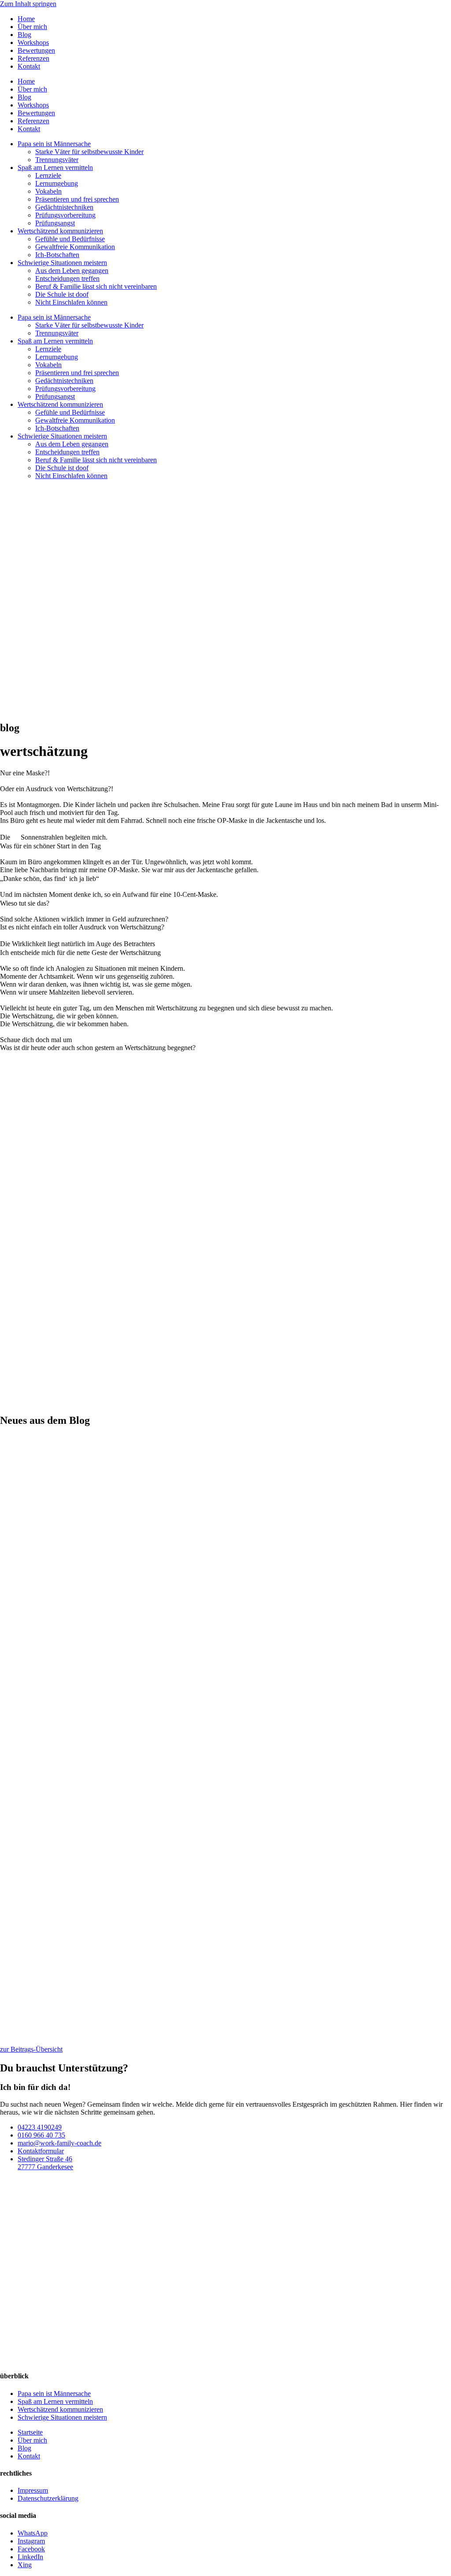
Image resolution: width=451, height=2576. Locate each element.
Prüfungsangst (55, 223)
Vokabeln (48, 191)
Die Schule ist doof (62, 294)
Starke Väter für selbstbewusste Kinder (89, 152)
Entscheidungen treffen (67, 278)
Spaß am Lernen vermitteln (55, 168)
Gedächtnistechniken (64, 207)
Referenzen (33, 58)
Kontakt (29, 66)
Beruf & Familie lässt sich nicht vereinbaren (96, 286)
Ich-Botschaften (57, 255)
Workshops (33, 42)
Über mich (32, 27)
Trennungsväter (57, 160)
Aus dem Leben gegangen (72, 271)
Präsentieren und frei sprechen (77, 199)
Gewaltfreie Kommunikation (75, 247)
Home (26, 19)
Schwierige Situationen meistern (62, 263)
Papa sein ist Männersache (54, 144)
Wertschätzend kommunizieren (60, 231)
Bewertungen (36, 50)
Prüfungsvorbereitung (65, 215)
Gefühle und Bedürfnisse (70, 239)
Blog (24, 35)
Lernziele (48, 175)
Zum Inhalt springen (28, 4)
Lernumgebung (57, 183)
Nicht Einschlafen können (71, 302)
